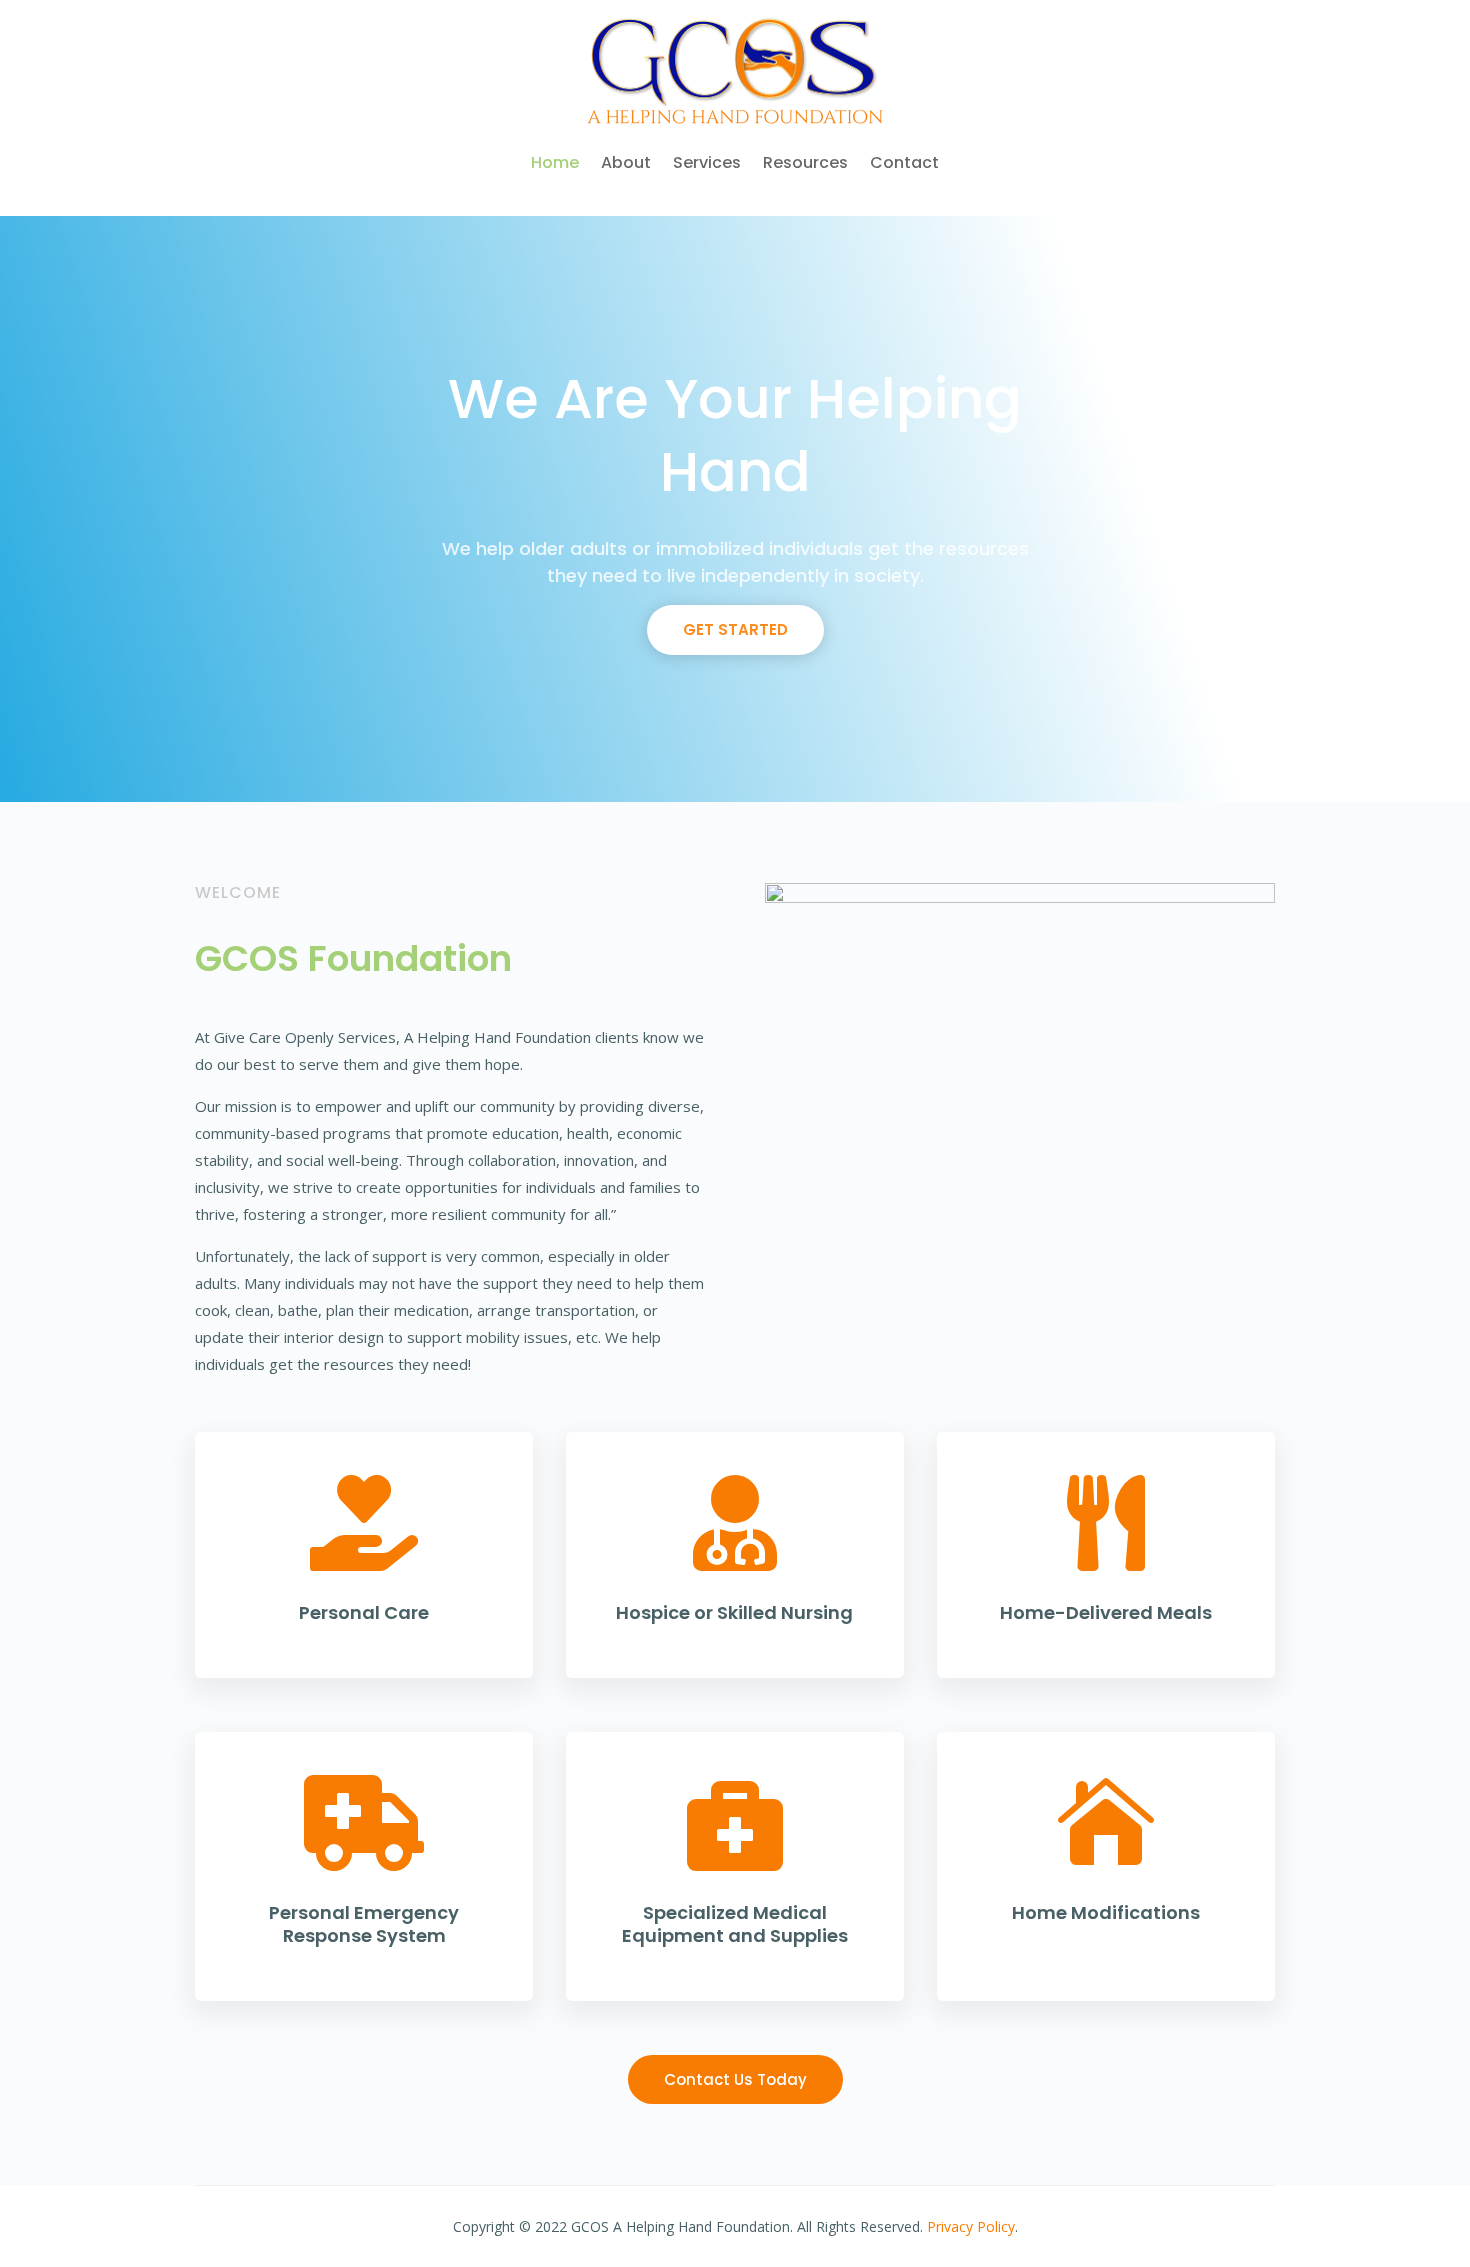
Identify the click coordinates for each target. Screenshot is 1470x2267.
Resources (805, 162)
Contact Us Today (735, 2079)
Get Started (735, 629)
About (626, 162)
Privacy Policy (971, 2226)
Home (555, 162)
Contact (904, 162)
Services (707, 162)
